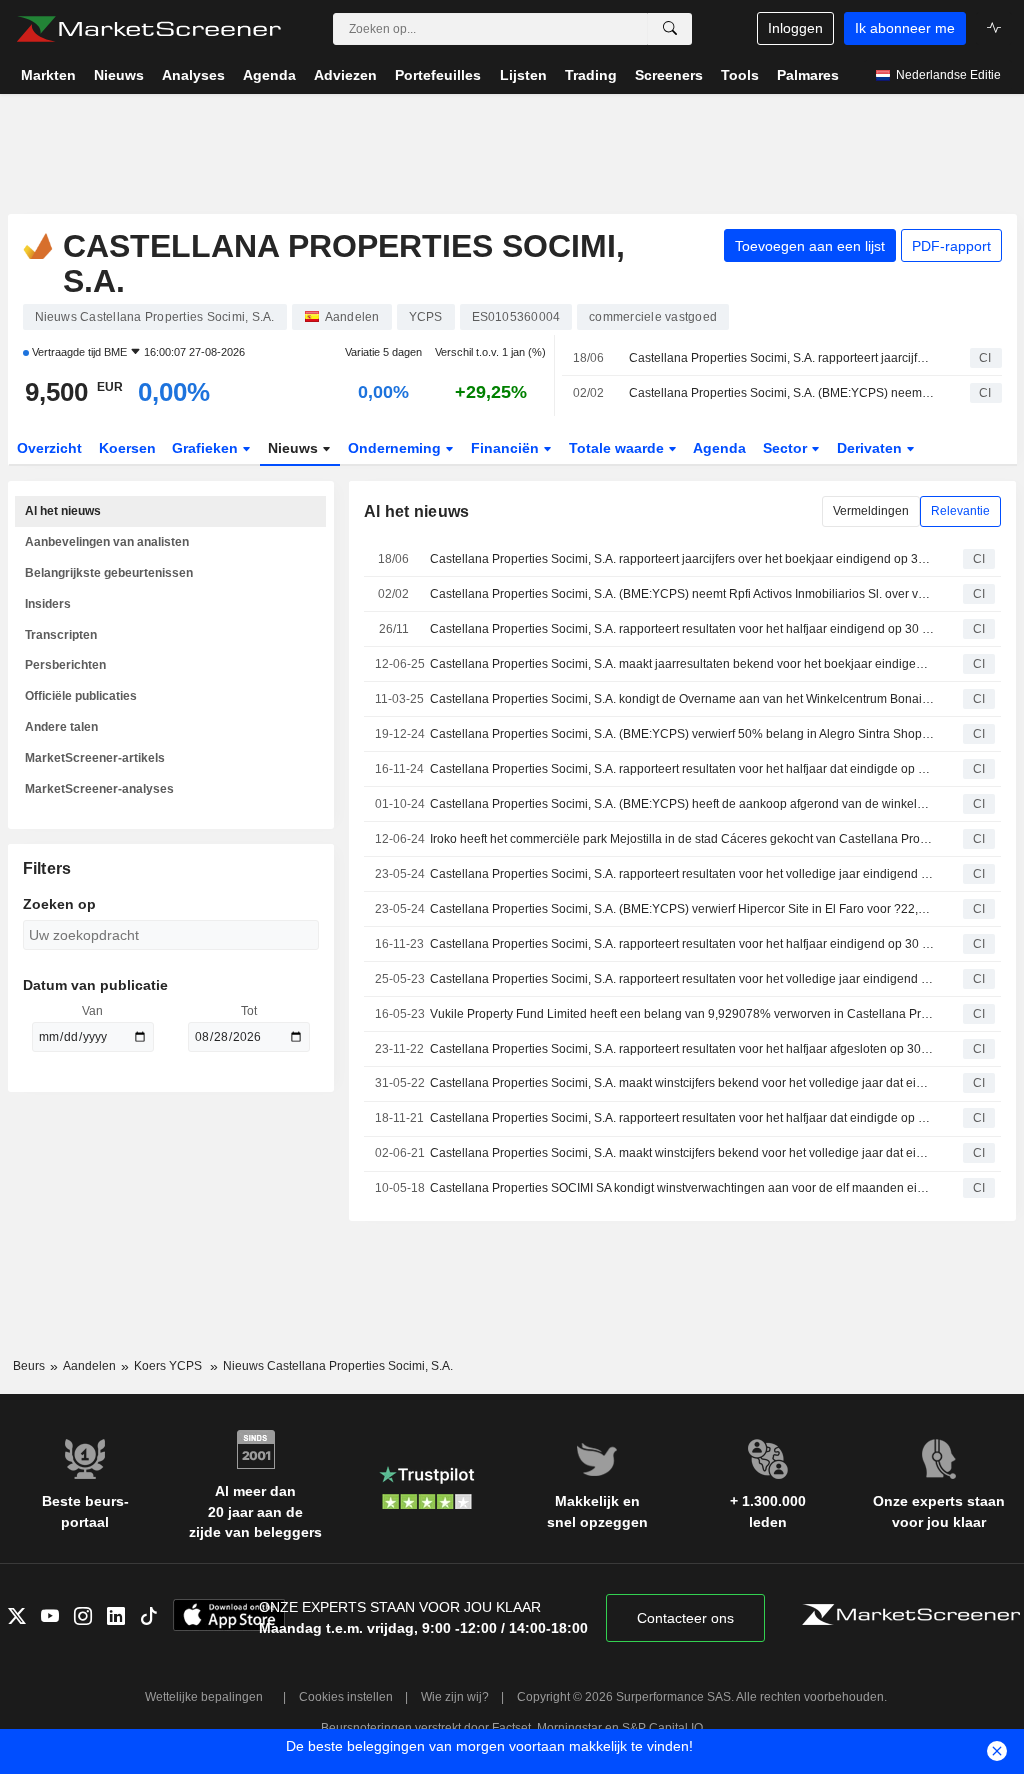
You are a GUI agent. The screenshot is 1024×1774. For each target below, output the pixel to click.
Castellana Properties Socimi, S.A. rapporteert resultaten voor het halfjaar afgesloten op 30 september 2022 (682, 1049)
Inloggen (795, 28)
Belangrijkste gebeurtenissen (109, 573)
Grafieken (207, 448)
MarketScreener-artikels (95, 758)
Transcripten (61, 635)
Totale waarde (618, 448)
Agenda (719, 448)
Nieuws (295, 448)
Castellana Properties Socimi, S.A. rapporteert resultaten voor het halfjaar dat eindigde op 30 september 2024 (682, 769)
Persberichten (65, 665)
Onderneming (396, 448)
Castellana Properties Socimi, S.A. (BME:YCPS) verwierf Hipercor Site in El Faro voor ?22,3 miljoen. (682, 909)
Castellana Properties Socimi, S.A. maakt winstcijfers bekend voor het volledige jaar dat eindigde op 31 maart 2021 (682, 1153)
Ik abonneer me (905, 28)
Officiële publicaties (81, 696)
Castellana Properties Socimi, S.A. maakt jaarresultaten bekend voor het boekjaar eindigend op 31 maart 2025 (682, 664)
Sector (787, 448)
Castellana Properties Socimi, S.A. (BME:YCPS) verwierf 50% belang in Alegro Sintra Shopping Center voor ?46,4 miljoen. (682, 734)
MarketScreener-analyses (99, 789)
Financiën (507, 448)
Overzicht (49, 448)
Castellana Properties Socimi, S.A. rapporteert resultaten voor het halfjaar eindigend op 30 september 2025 (682, 629)
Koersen (127, 448)
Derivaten (871, 448)
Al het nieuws (63, 511)
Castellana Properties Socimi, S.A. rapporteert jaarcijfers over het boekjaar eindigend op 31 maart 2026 (782, 358)
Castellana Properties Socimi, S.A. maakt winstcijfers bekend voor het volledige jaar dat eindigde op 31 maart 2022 (682, 1083)
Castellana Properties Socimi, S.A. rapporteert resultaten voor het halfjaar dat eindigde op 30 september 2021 (682, 1118)
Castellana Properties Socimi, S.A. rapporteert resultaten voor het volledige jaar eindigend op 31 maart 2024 (682, 874)
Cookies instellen (346, 1697)
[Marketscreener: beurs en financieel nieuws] (148, 29)
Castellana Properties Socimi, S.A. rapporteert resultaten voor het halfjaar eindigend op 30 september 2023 (682, 944)
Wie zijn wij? (455, 1697)
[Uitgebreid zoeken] (670, 29)
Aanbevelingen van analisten (107, 542)
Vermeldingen (871, 511)
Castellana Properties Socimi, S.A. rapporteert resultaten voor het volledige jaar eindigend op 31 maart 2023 (682, 979)
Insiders (48, 604)
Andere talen (61, 727)
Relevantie (960, 511)
